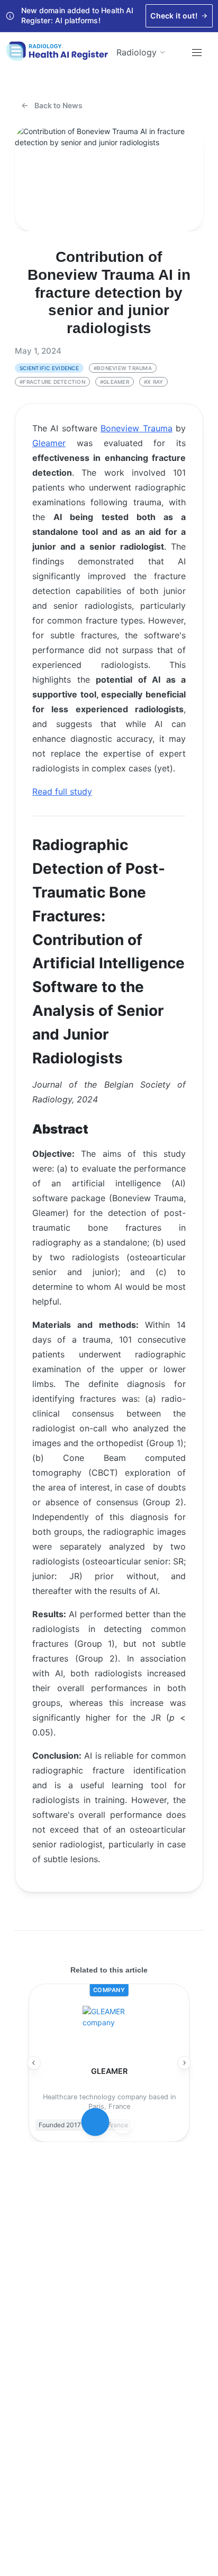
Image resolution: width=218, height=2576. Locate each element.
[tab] (96, 2122)
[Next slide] (184, 2063)
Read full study (62, 791)
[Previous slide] (34, 2063)
